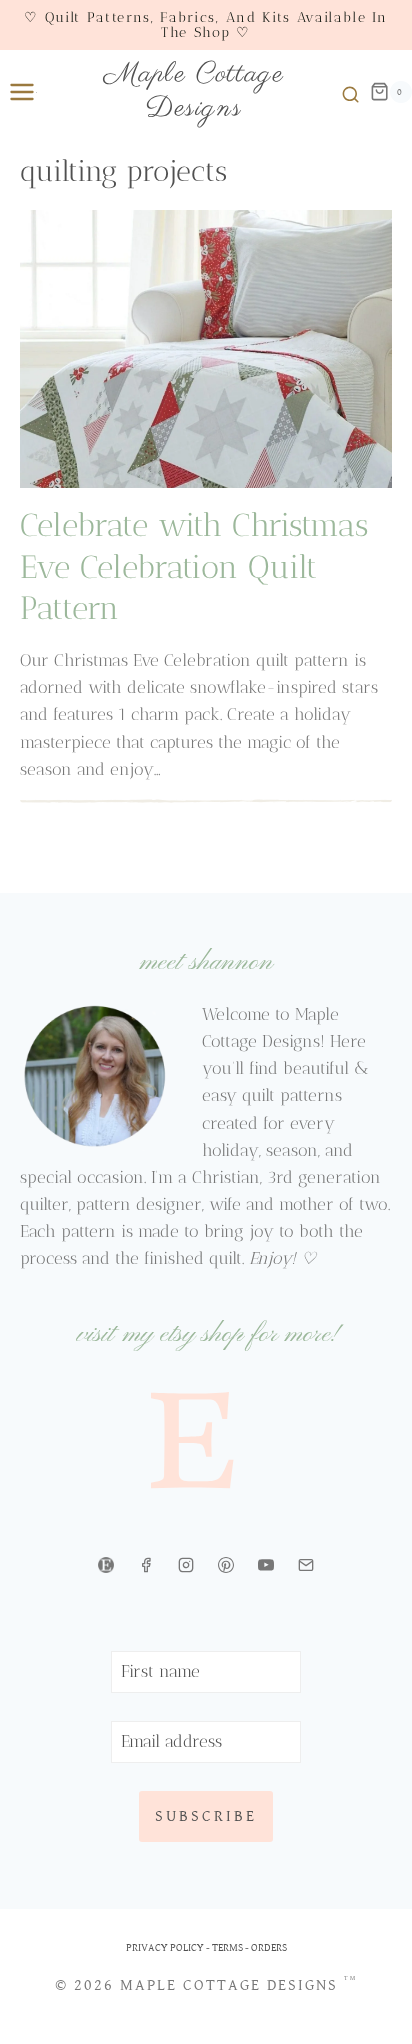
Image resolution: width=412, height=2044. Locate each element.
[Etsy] (106, 1565)
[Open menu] (18, 91)
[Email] (306, 1565)
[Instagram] (186, 1565)
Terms (227, 1947)
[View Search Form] (347, 92)
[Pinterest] (226, 1565)
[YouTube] (266, 1565)
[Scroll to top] (379, 2022)
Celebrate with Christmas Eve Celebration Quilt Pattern (194, 566)
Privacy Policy (165, 1947)
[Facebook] (146, 1565)
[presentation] (205, 349)
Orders (269, 1947)
